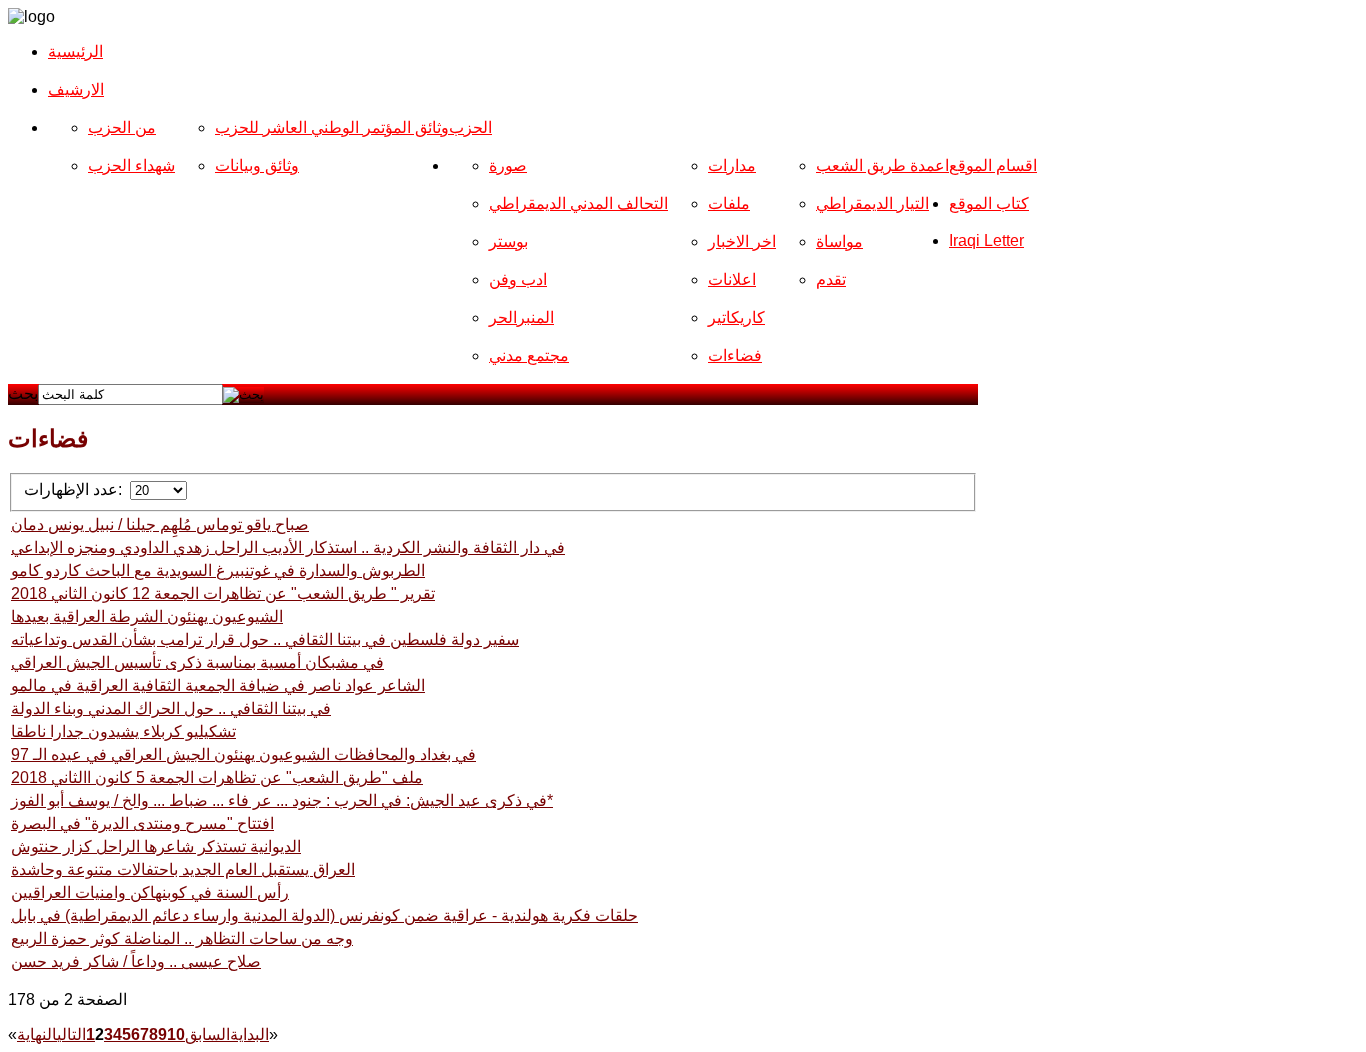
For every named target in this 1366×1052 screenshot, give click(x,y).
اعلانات (732, 279)
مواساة (839, 241)
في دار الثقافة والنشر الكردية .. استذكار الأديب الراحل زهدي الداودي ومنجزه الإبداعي (288, 547)
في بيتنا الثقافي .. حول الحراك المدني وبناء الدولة (171, 708)
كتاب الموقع (989, 203)
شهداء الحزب (131, 165)
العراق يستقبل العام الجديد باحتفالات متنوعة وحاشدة (183, 869)
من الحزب (122, 127)
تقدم (831, 279)
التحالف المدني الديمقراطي (578, 203)
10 (176, 1034)
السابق (207, 1034)
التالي (71, 1034)
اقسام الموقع (993, 165)
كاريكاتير (736, 317)
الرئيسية (75, 51)
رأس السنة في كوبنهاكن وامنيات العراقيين (150, 892)
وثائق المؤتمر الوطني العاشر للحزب (332, 127)
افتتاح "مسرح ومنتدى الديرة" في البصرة (142, 823)
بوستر (508, 241)
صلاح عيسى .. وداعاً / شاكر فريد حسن (136, 961)
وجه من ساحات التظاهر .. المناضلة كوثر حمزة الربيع (182, 938)
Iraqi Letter (986, 240)
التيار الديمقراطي (872, 203)
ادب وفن (518, 279)
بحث (23, 393)
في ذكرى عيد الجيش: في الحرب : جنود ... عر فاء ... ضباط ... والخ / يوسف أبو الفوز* (282, 800)
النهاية (37, 1034)
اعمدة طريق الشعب (882, 165)
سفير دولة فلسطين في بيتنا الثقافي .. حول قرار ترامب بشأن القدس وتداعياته (265, 639)
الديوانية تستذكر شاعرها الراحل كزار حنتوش (156, 846)
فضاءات (735, 355)
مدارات (732, 165)
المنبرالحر (521, 317)
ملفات (729, 203)
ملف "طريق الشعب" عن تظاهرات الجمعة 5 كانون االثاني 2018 (217, 777)
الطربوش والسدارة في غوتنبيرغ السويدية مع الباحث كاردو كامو (218, 570)
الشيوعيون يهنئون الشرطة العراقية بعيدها (147, 616)
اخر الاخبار (742, 241)
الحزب (470, 127)
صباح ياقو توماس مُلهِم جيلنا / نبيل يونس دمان (160, 524)
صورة (508, 165)
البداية (249, 1034)
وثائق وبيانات (257, 165)
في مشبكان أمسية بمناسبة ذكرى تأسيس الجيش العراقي (197, 662)
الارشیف (76, 89)
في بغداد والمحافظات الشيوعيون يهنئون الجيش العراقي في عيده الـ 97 (243, 754)
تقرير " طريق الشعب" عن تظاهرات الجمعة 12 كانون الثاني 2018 (223, 593)
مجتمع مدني (529, 355)
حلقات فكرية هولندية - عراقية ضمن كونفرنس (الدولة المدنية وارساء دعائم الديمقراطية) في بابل (324, 915)
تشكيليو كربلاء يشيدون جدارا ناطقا (123, 731)
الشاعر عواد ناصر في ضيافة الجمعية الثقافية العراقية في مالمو (218, 685)
